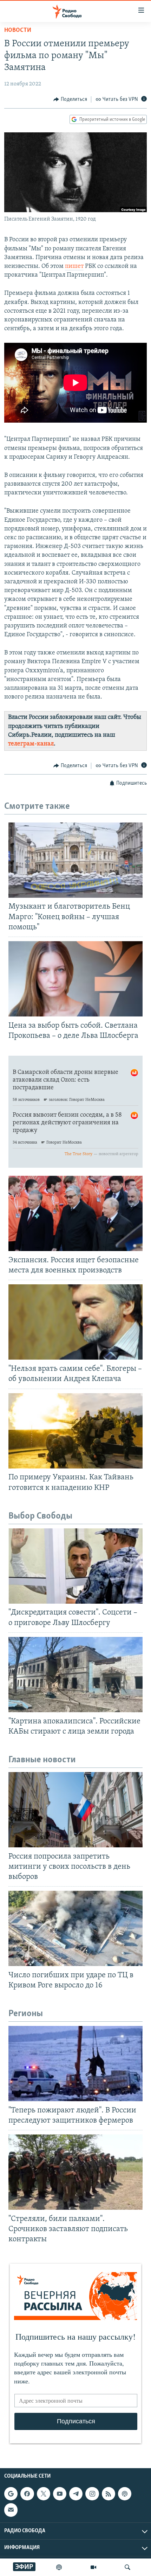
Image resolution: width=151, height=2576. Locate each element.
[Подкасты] (125, 2494)
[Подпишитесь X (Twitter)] (44, 2494)
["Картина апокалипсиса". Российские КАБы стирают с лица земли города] (75, 1675)
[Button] (70, 99)
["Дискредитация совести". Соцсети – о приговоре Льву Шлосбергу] (75, 1566)
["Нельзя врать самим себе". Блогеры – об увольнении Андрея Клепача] (75, 1322)
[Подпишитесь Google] (11, 2494)
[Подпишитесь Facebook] (27, 2494)
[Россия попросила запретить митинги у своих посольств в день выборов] (75, 1810)
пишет (74, 266)
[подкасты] (59, 2567)
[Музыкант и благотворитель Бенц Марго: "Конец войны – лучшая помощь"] (75, 860)
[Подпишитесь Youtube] (60, 2494)
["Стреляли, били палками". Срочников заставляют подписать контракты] (75, 2172)
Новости (18, 30)
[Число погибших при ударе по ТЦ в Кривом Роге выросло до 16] (75, 1928)
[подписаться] (11, 2510)
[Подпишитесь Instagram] (92, 2494)
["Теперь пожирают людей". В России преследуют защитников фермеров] (75, 2064)
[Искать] (127, 2567)
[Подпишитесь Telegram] (76, 2494)
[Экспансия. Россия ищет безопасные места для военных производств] (75, 1213)
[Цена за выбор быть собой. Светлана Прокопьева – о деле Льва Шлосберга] (75, 979)
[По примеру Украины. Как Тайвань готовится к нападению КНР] (75, 1431)
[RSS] (109, 2494)
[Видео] (93, 2567)
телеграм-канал (31, 744)
